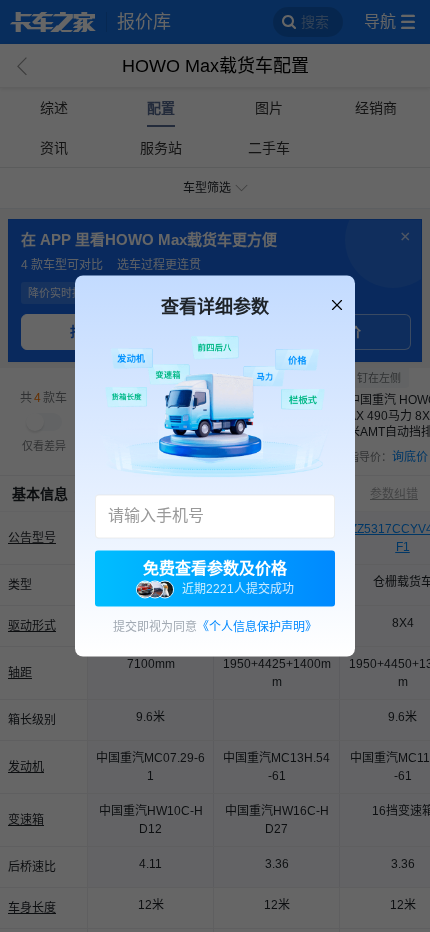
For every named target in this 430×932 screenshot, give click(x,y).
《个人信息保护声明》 (257, 628)
